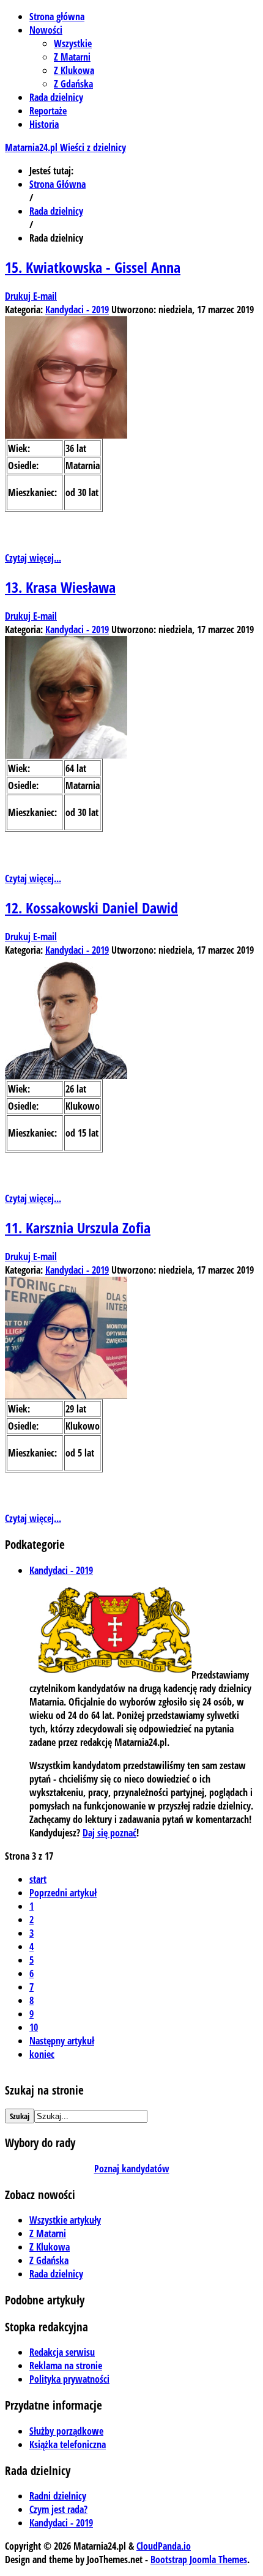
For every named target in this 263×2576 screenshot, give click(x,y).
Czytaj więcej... (33, 558)
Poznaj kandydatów (132, 2169)
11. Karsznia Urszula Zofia (78, 1227)
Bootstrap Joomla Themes (199, 2559)
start (38, 1879)
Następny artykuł (62, 2041)
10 (34, 2027)
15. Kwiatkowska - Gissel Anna (93, 267)
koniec (42, 2054)
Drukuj (19, 296)
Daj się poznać (109, 1833)
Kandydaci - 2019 (77, 310)
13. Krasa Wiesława (60, 587)
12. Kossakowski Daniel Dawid (91, 908)
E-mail (45, 296)
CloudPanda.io (164, 2546)
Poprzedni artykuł (63, 1893)
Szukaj (20, 2116)
